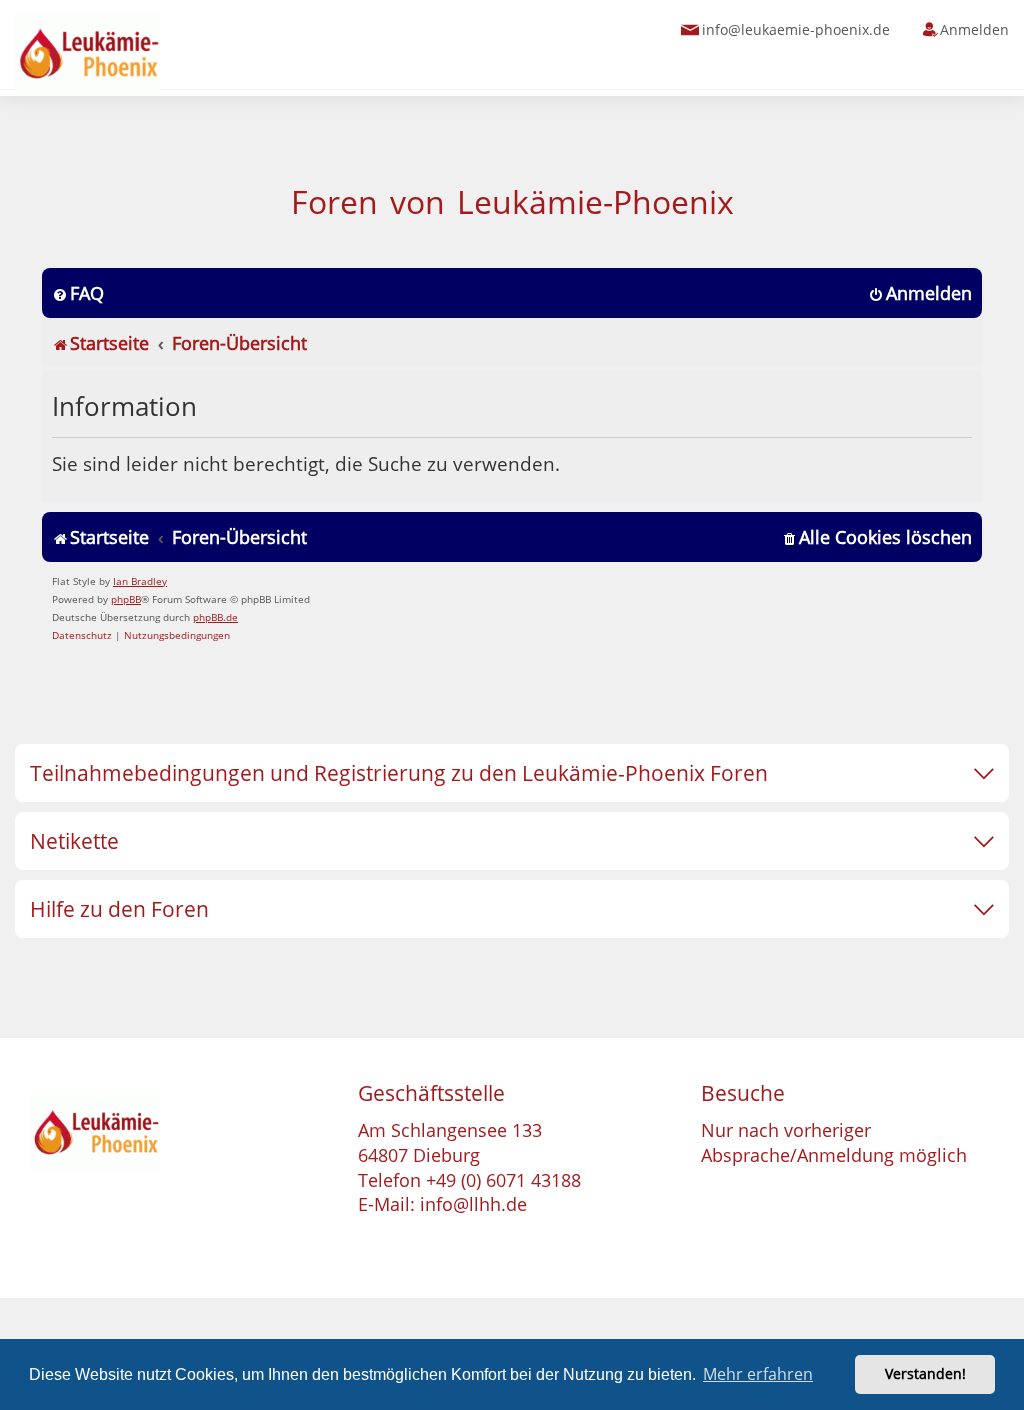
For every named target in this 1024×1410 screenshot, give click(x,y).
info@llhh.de (473, 1204)
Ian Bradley (140, 581)
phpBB (126, 599)
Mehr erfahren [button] (758, 1374)
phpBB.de (215, 617)
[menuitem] (78, 293)
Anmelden (974, 29)
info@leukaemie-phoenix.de (796, 29)
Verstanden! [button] (925, 1373)
